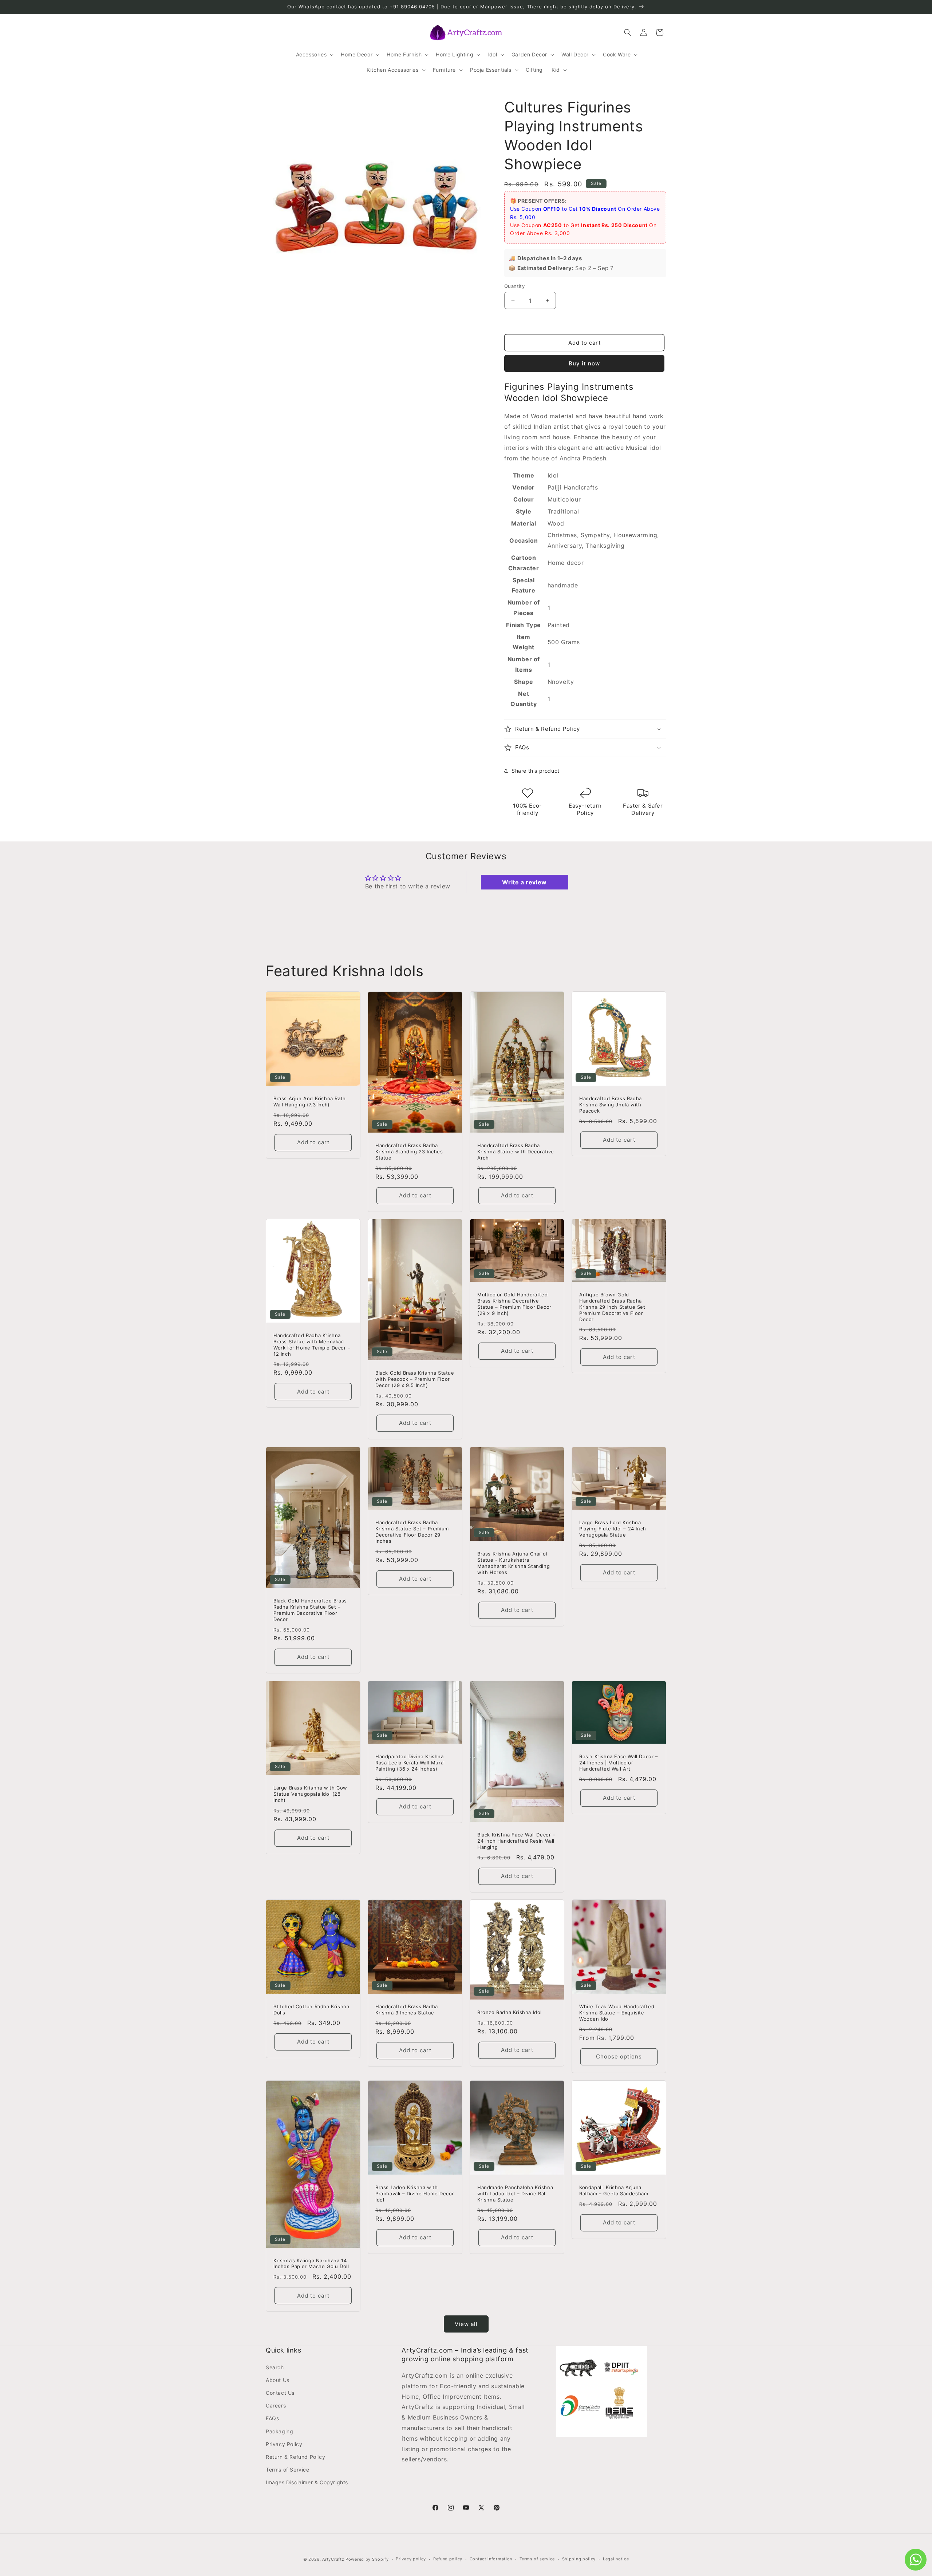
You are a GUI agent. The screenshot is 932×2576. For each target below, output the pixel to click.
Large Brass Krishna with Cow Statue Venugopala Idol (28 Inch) (310, 1794)
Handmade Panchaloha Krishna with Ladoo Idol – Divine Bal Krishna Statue (515, 2193)
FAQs (272, 2418)
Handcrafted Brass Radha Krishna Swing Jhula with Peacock (611, 1105)
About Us (278, 2380)
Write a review (524, 882)
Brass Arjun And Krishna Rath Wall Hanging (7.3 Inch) (310, 1101)
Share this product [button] (536, 771)
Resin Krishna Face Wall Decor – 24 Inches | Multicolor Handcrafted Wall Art (619, 1763)
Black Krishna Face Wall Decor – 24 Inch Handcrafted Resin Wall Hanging (516, 1841)
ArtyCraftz (333, 2559)
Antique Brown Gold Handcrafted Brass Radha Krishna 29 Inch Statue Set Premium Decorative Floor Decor (612, 1307)
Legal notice (616, 2559)
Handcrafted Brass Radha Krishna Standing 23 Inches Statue (409, 1152)
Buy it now (584, 363)
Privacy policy (411, 2559)
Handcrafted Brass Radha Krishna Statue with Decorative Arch (516, 1152)
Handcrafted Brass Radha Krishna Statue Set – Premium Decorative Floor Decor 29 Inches (412, 1532)
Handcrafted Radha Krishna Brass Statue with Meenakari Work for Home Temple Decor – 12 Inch (312, 1345)
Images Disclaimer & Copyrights (307, 2482)
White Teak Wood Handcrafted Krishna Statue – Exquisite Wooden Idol (617, 2013)
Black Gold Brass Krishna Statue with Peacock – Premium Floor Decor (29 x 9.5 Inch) (415, 1379)
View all (466, 2324)
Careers (276, 2405)
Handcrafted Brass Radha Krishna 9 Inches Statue (407, 2010)
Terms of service (537, 2559)
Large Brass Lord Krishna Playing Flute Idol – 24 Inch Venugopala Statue (613, 1529)
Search (275, 2367)
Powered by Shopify (367, 2559)
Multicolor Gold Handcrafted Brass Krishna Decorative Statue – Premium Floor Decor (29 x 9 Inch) (514, 1304)
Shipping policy (579, 2559)
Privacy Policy (284, 2444)
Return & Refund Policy (295, 2457)
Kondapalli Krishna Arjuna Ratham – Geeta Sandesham (614, 2190)
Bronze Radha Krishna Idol (510, 2012)
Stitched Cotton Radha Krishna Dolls (311, 2010)
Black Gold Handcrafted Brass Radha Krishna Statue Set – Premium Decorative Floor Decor (310, 1610)
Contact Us (280, 2393)
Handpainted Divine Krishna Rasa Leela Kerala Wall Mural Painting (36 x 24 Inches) (410, 1763)
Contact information (491, 2559)
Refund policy (448, 2559)
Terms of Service (288, 2470)
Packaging (279, 2431)
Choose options (619, 2056)
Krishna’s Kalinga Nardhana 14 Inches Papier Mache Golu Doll (311, 2264)
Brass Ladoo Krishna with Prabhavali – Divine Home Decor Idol (415, 2193)
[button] (314, 55)
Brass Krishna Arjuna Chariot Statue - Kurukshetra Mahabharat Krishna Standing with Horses (514, 1563)
